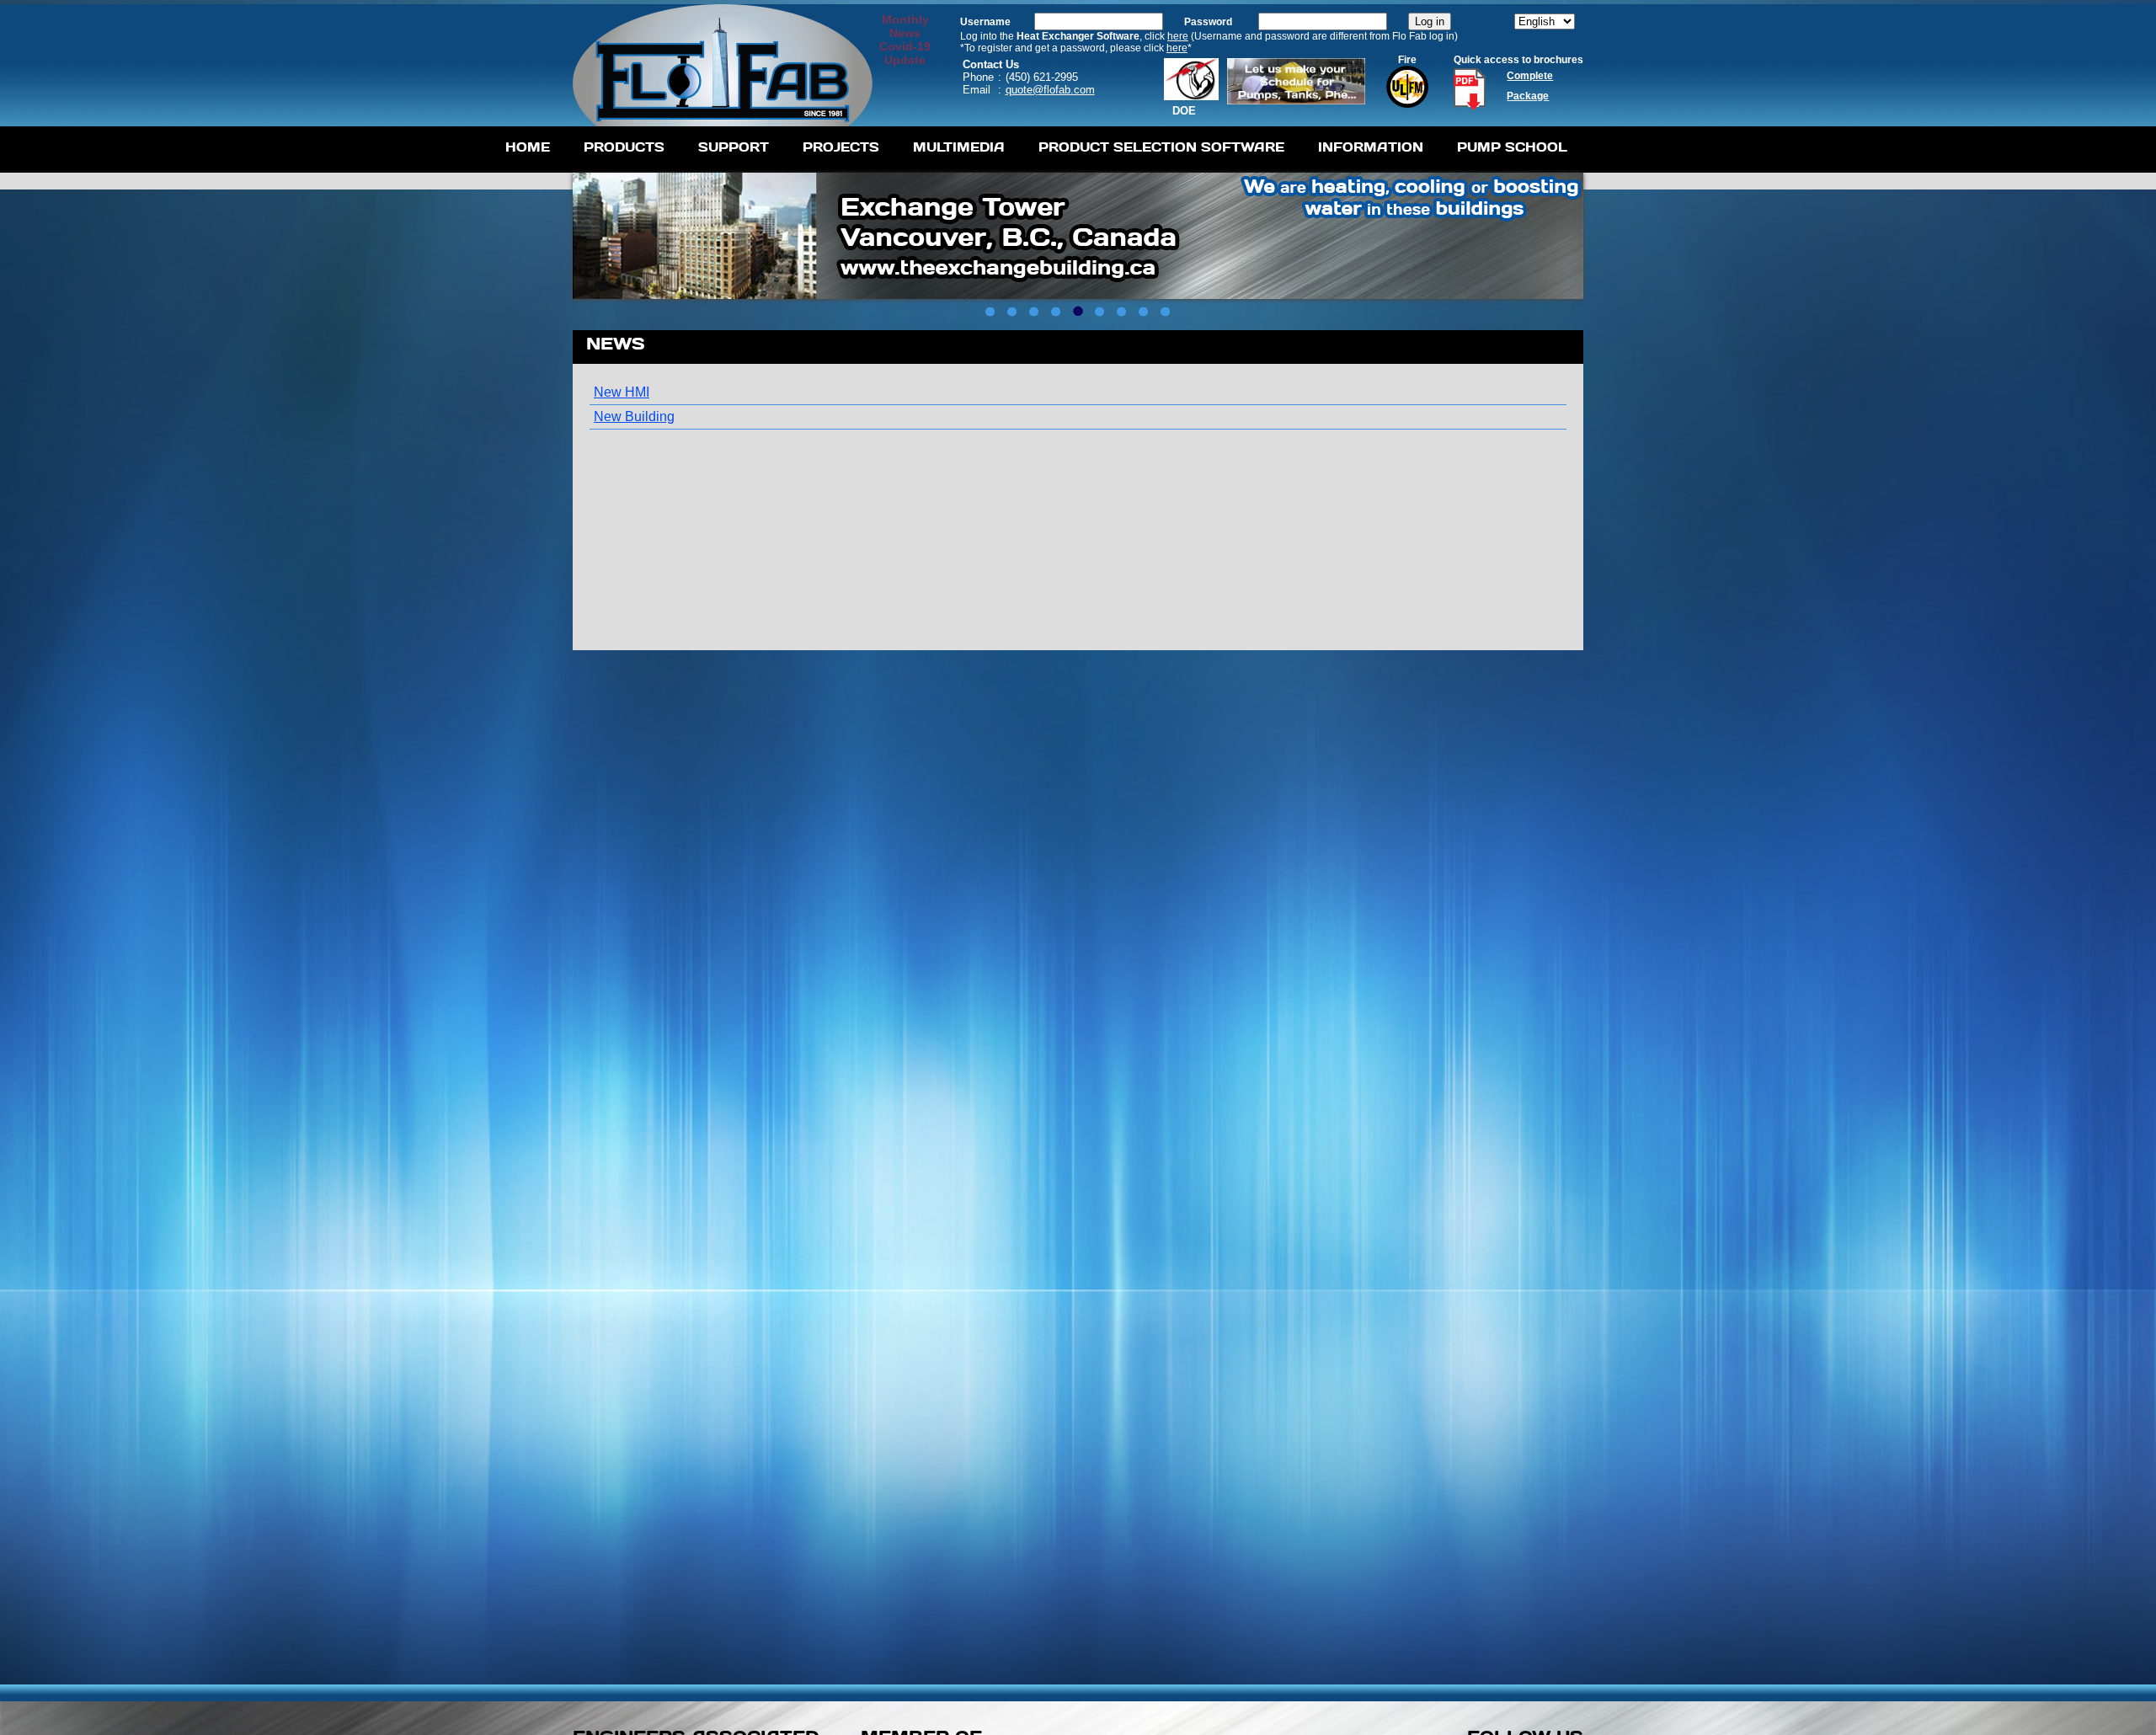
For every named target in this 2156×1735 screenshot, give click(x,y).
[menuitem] (528, 149)
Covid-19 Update (905, 53)
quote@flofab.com (1050, 90)
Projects (841, 147)
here (1178, 36)
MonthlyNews (905, 26)
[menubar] (1036, 149)
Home (528, 147)
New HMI (622, 392)
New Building (634, 416)
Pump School (1512, 147)
